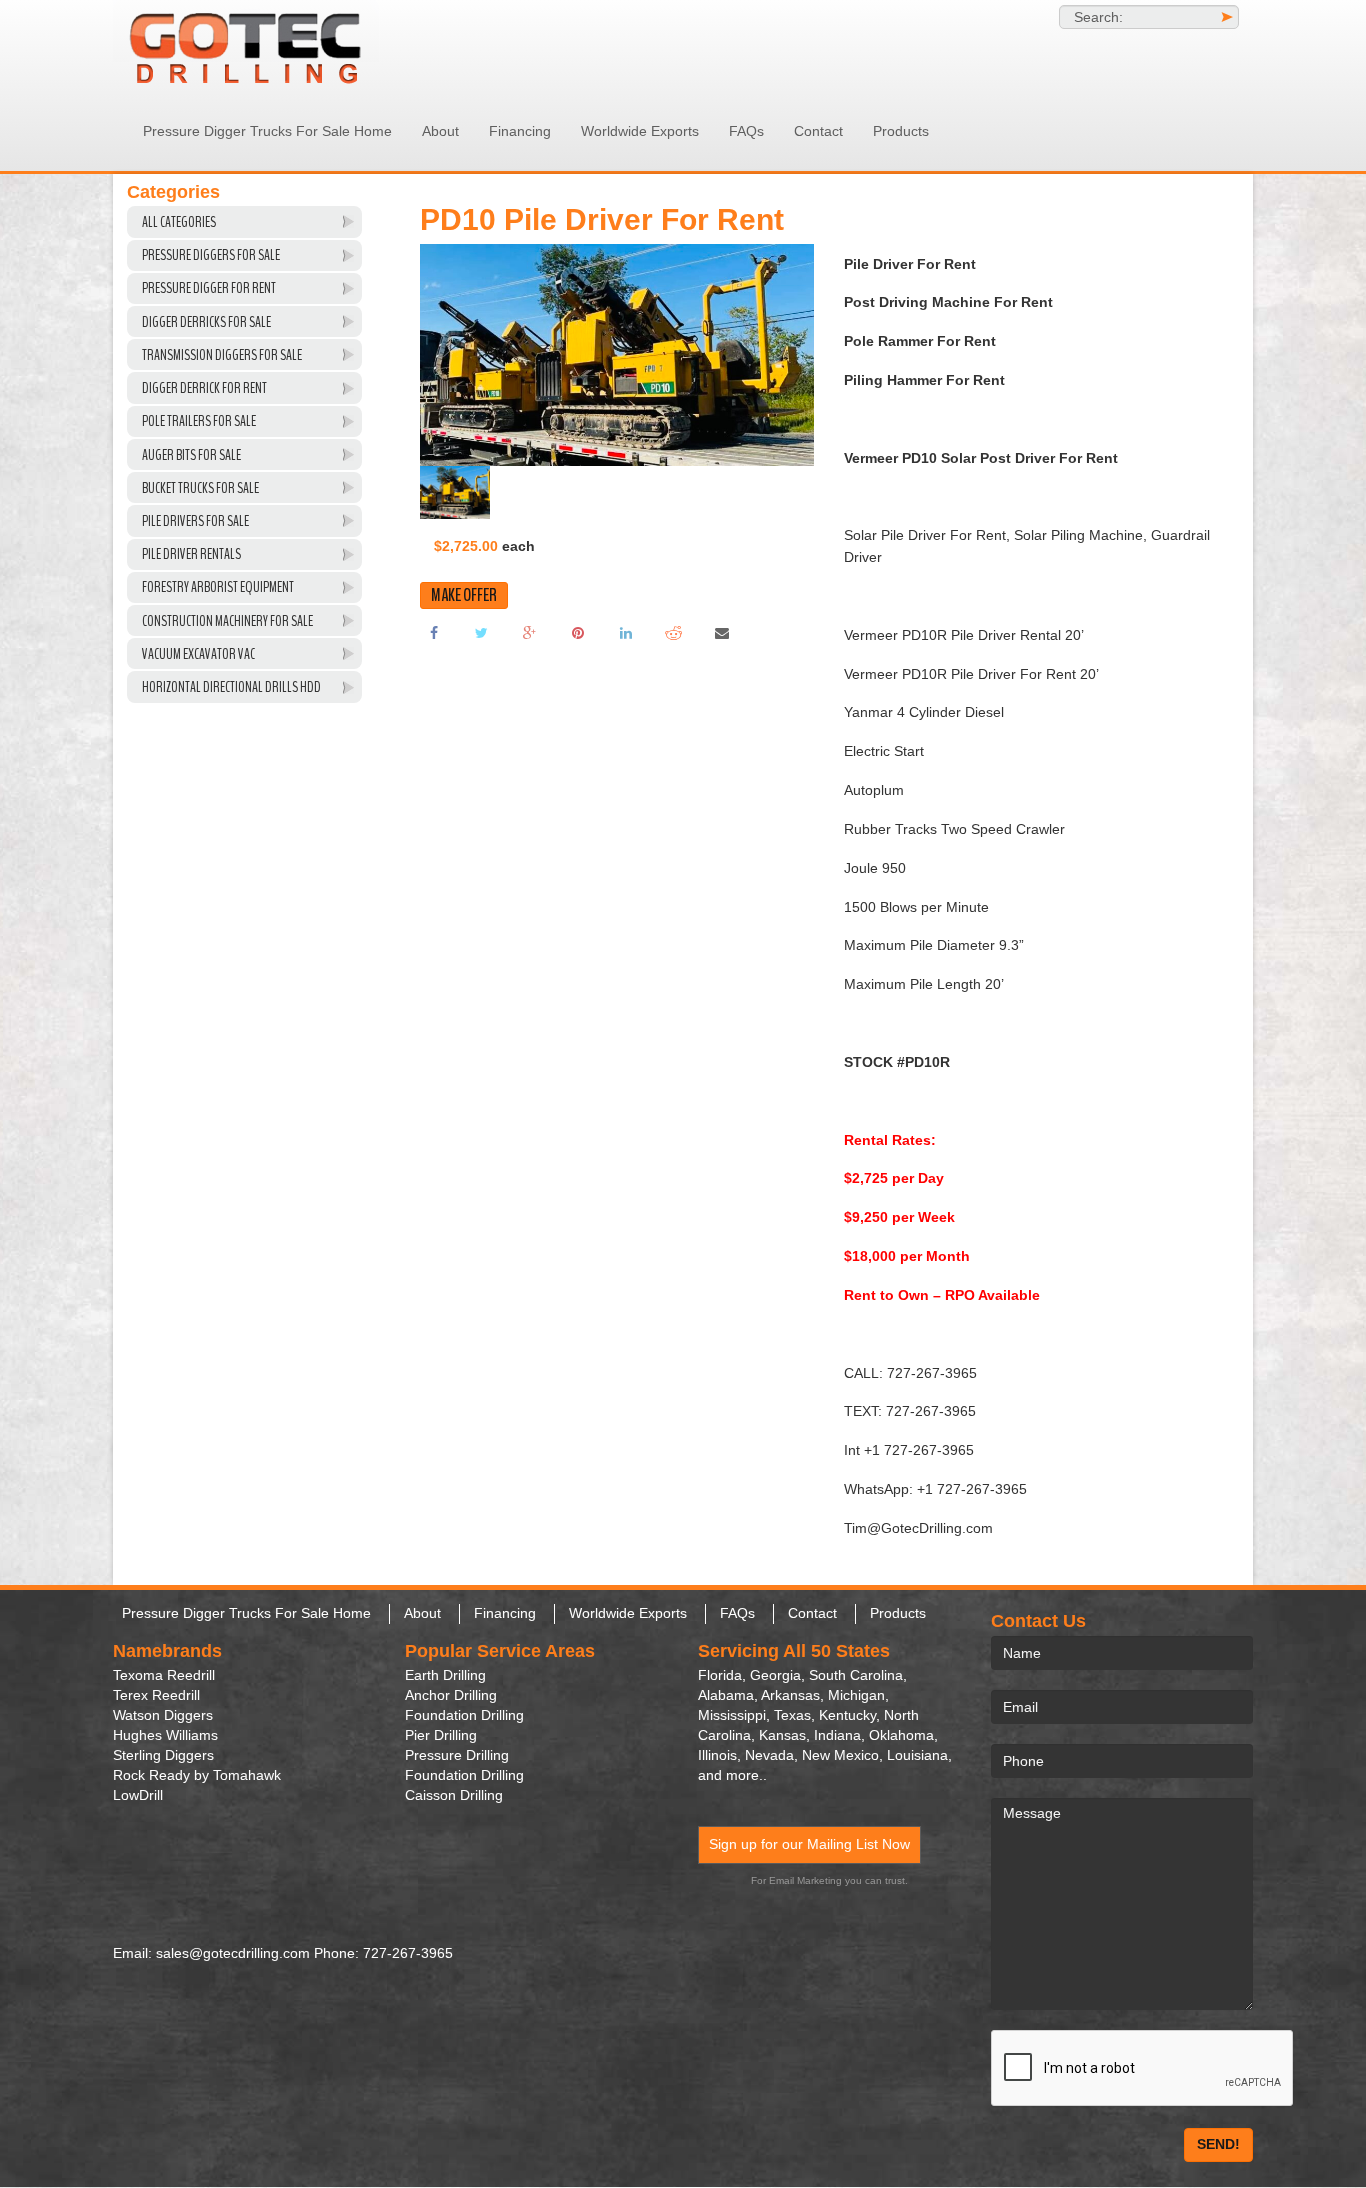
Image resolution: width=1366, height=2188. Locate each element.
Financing (520, 131)
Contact (818, 131)
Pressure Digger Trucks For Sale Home (267, 131)
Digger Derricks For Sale (206, 322)
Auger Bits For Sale (191, 455)
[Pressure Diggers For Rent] (293, 45)
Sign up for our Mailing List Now (809, 1844)
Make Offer (464, 595)
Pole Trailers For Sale (199, 421)
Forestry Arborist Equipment (218, 587)
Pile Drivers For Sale (195, 521)
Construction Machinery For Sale (227, 621)
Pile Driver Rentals (191, 554)
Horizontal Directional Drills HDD (231, 687)
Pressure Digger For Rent (209, 288)
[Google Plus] (530, 632)
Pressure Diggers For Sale (211, 255)
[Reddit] (674, 632)
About (440, 131)
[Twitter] (482, 632)
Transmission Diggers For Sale (222, 355)
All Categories (179, 222)
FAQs (746, 131)
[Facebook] (434, 632)
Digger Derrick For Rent (204, 388)
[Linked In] (626, 632)
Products (901, 131)
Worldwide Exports (640, 131)
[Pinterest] (578, 632)
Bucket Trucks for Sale (200, 488)
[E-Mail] (722, 632)
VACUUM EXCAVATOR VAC (198, 654)
